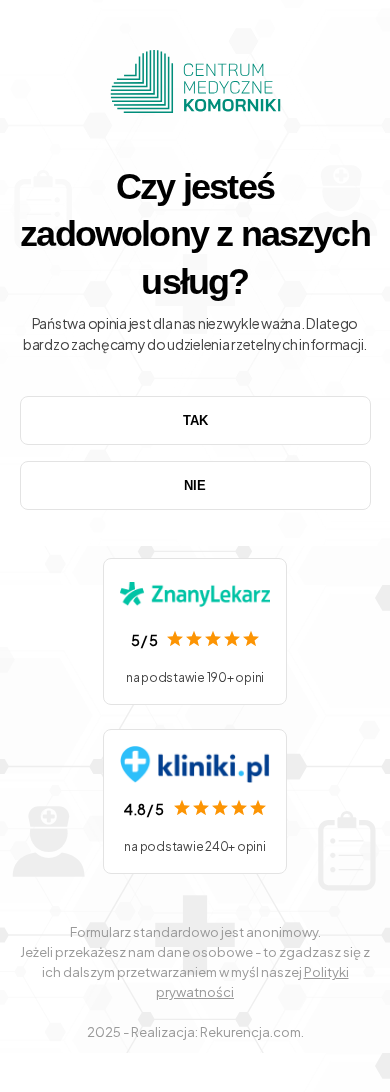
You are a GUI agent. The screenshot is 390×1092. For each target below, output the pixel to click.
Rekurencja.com (250, 1032)
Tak (195, 420)
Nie (195, 485)
